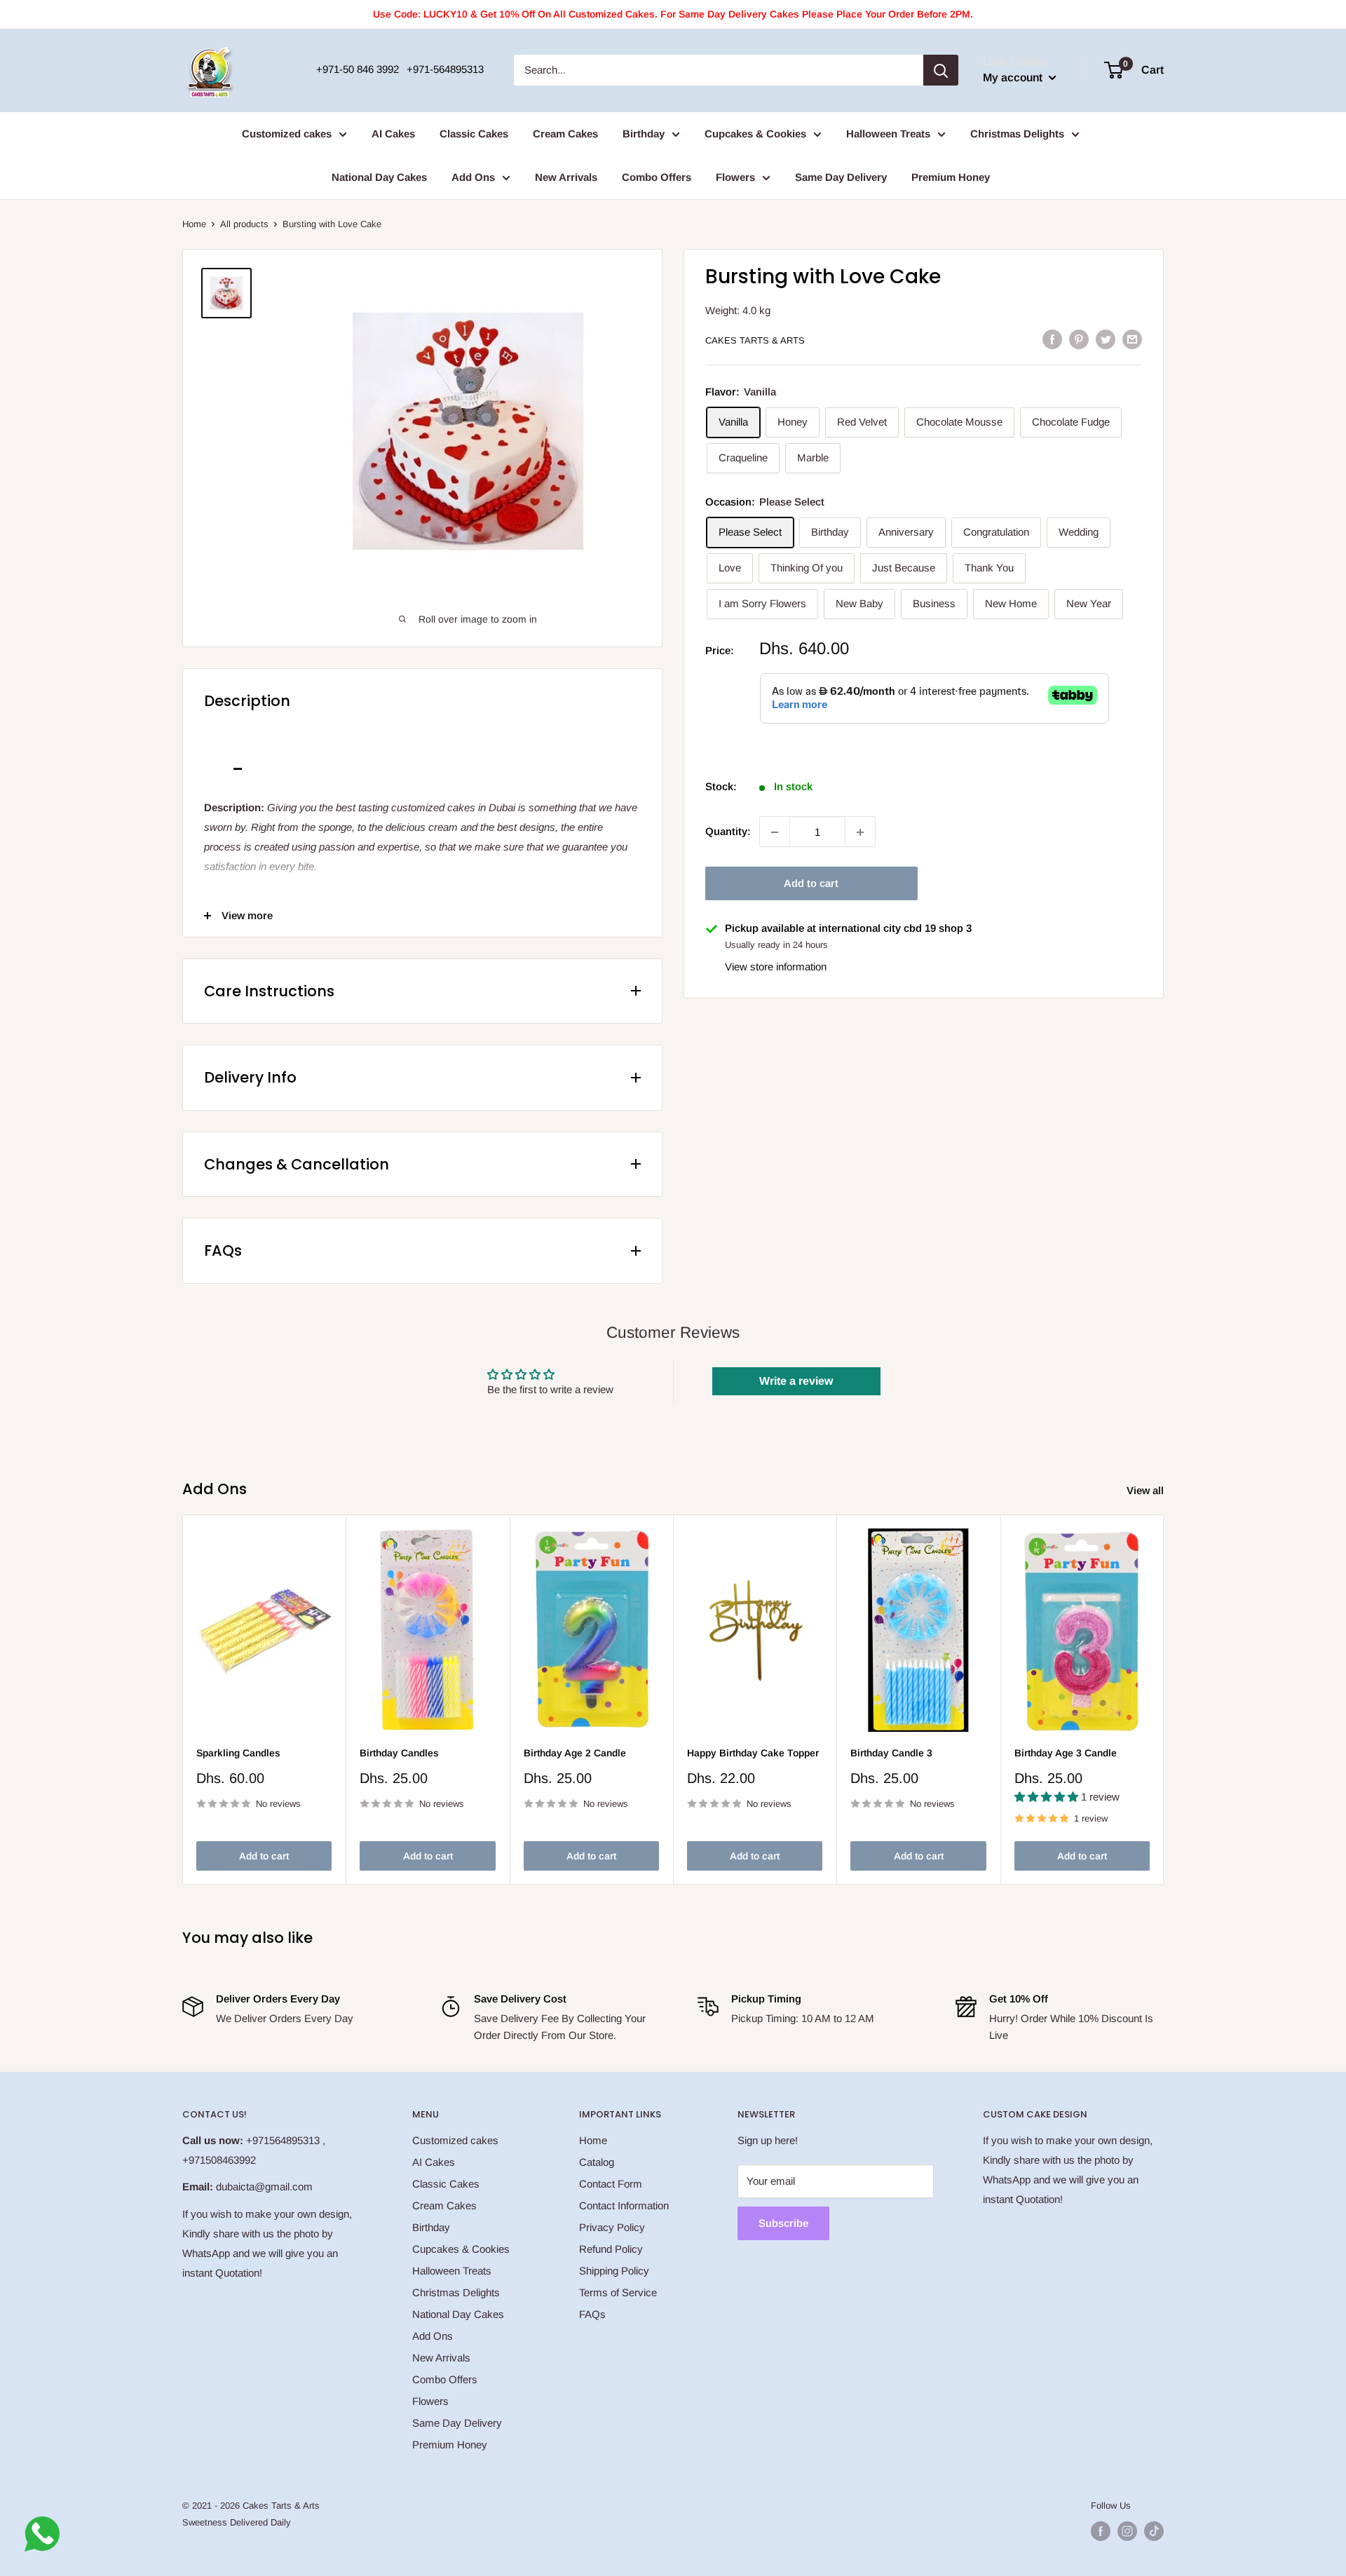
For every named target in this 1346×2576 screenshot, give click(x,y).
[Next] (1164, 1700)
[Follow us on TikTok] (1154, 2531)
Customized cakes (287, 134)
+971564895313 (283, 2140)
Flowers (735, 177)
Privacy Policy (612, 2227)
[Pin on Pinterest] (1079, 339)
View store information (776, 967)
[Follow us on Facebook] (1101, 2531)
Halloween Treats (888, 134)
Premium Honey (951, 177)
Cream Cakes (565, 134)
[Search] (941, 70)
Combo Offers (657, 177)
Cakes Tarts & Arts (755, 340)
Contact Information (624, 2205)
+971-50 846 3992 (358, 69)
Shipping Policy (614, 2271)
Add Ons (473, 177)
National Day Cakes (379, 177)
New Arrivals (566, 177)
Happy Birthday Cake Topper (753, 1753)
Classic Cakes (474, 134)
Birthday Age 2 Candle (575, 1753)
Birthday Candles (399, 1753)
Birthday (644, 134)
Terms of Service (618, 2292)
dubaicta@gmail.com (264, 2187)
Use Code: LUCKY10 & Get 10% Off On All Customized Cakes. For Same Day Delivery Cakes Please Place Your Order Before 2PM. (673, 14)
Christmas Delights (1017, 134)
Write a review (796, 1381)
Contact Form (611, 2184)
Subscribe (783, 2223)
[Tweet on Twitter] (1106, 339)
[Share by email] (1132, 339)
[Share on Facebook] (1052, 339)
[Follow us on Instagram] (1127, 2531)
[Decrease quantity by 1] (775, 832)
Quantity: (728, 832)
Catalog (597, 2162)
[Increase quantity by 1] (860, 832)
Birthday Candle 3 (891, 1753)
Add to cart (811, 884)
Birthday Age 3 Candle (1066, 1753)
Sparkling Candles (238, 1753)
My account (1014, 77)
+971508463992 (219, 2160)
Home (194, 224)
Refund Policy (611, 2249)
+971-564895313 (445, 69)
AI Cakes (393, 134)
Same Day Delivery (841, 177)
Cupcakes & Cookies (755, 134)
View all (1147, 1490)
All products (244, 224)
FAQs (592, 2314)
